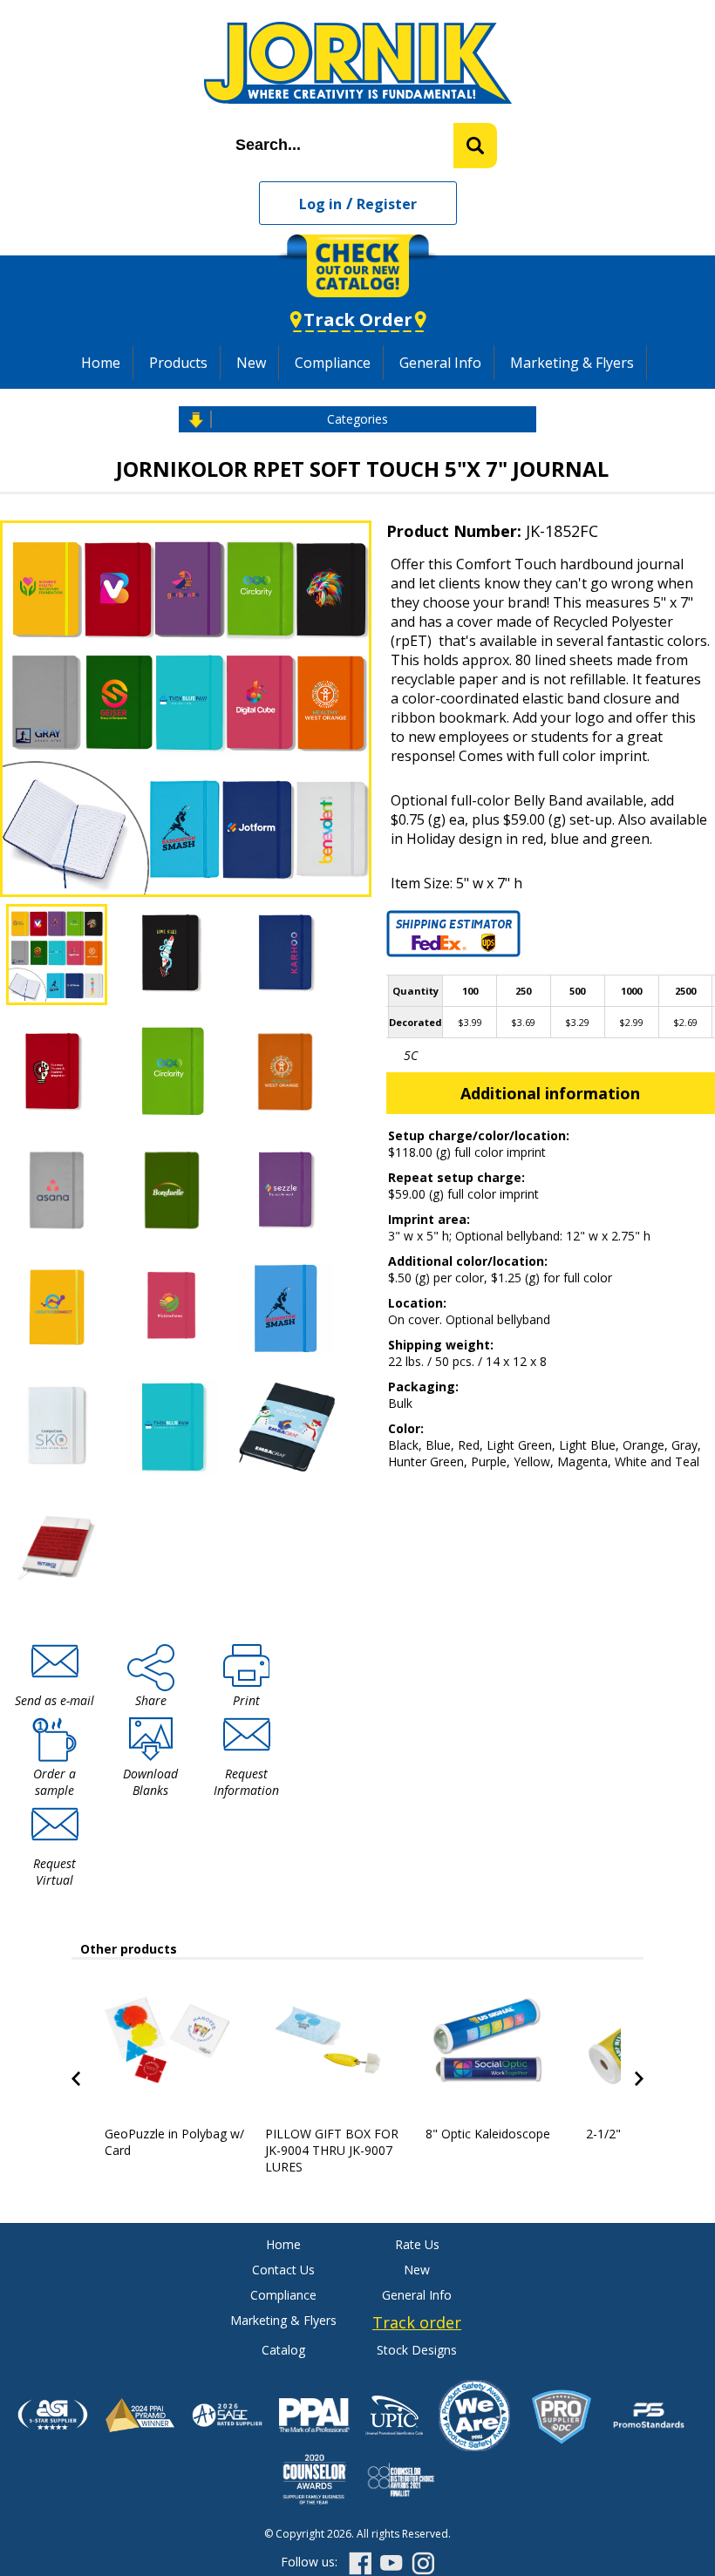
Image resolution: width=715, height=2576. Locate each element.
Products (178, 363)
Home (101, 363)
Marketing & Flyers (572, 363)
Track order (417, 2322)
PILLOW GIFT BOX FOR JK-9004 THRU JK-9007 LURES (332, 2150)
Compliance (333, 363)
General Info (440, 363)
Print (246, 1700)
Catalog (283, 2350)
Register (387, 204)
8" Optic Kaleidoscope (488, 2134)
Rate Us (417, 2244)
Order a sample (54, 1782)
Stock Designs (417, 2350)
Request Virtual (54, 1872)
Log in (320, 204)
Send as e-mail (54, 1700)
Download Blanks (150, 1782)
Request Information (246, 1782)
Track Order (358, 319)
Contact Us (283, 2270)
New (251, 363)
